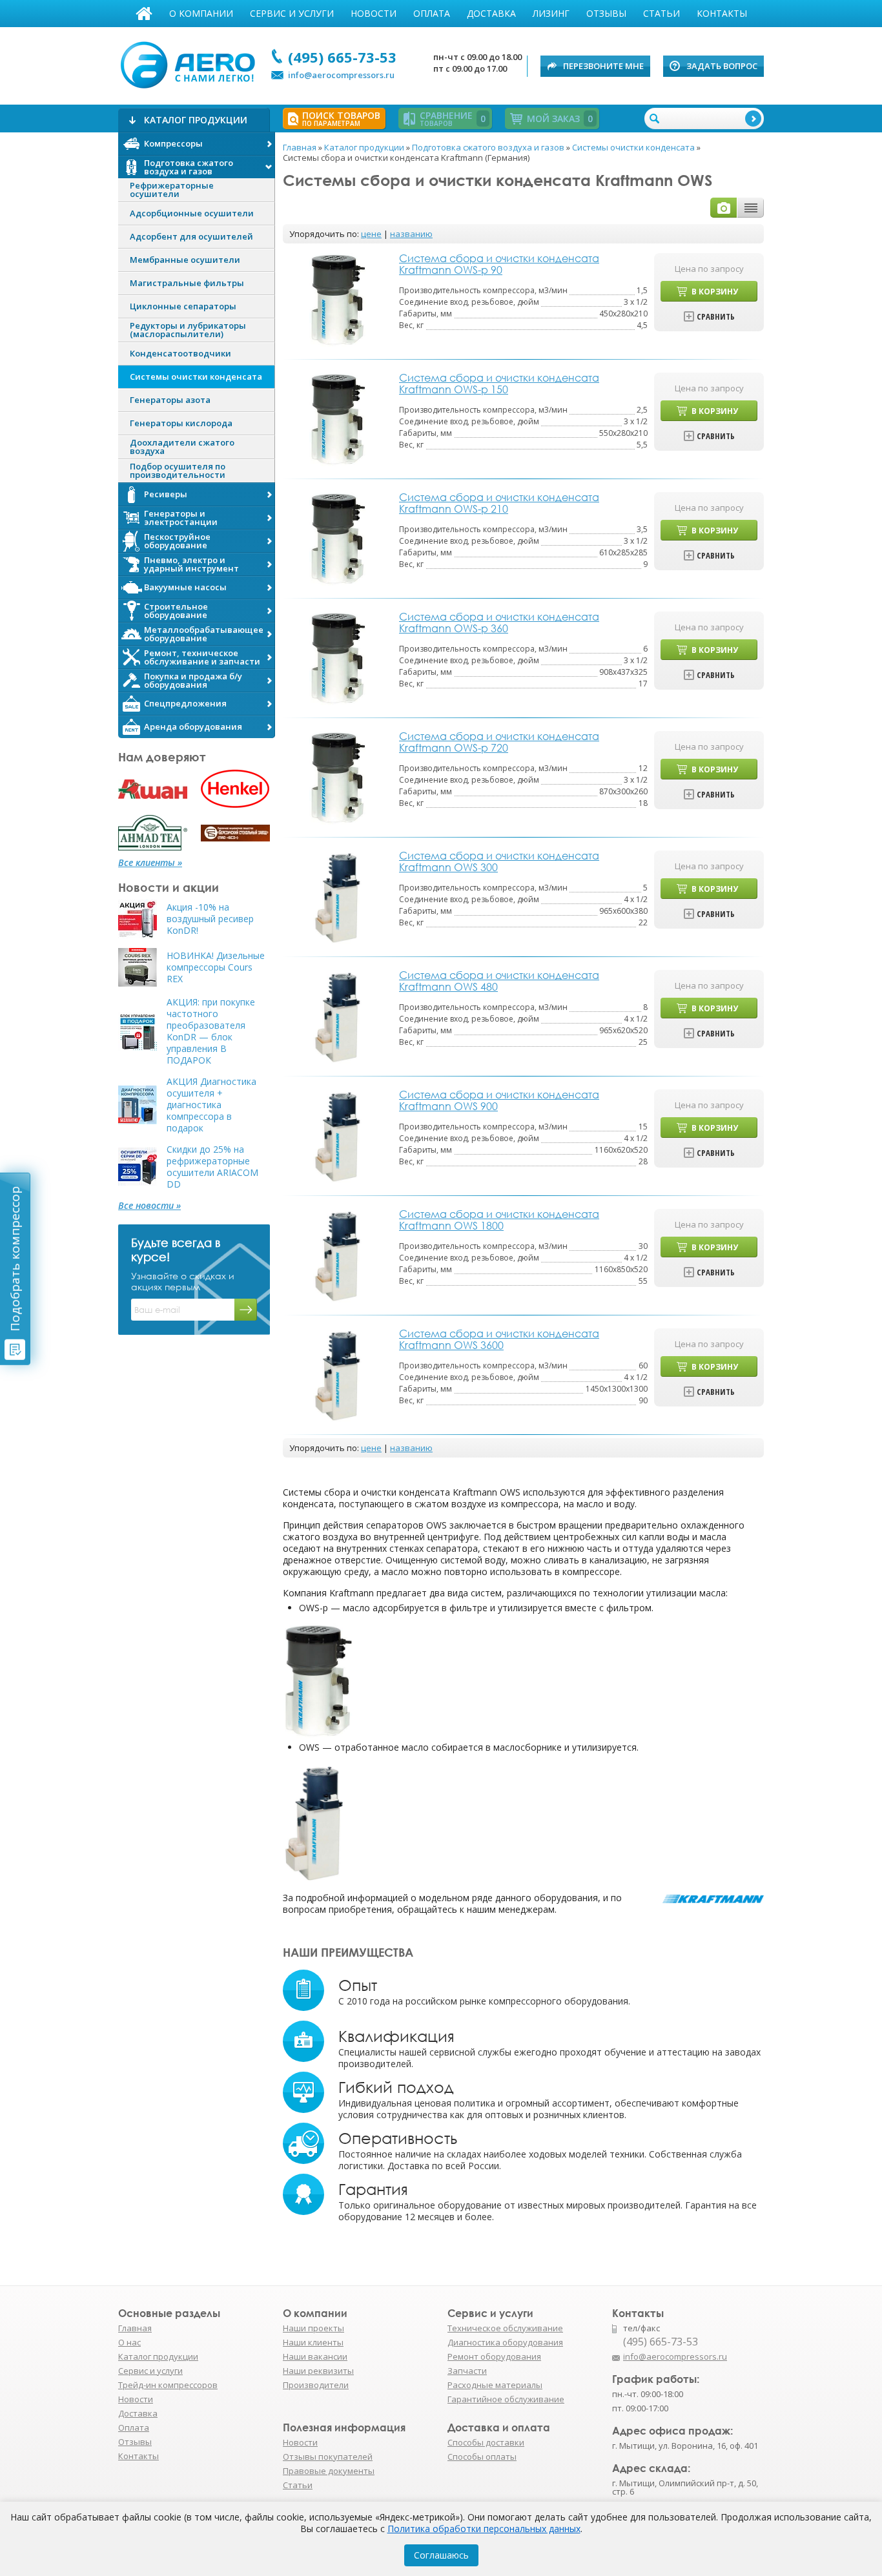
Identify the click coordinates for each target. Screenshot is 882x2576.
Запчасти (467, 2371)
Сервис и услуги (292, 13)
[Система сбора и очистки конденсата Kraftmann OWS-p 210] (338, 538)
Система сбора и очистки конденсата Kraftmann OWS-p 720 (499, 742)
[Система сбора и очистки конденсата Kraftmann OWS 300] (338, 896)
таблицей (751, 208)
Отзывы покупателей (328, 2457)
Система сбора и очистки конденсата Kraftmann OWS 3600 (499, 1339)
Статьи (661, 13)
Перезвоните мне (603, 66)
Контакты (722, 13)
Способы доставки (486, 2442)
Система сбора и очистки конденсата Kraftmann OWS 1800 (499, 1220)
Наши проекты (313, 2328)
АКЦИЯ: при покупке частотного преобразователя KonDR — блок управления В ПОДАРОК (211, 1031)
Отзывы (606, 13)
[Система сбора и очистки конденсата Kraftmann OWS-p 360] (338, 657)
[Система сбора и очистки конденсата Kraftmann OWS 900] (338, 1135)
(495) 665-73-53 (342, 57)
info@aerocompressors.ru (341, 75)
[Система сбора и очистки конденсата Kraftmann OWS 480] (338, 1015)
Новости (374, 13)
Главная (144, 14)
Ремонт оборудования (494, 2356)
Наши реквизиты (318, 2371)
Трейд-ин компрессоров (168, 2385)
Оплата (432, 13)
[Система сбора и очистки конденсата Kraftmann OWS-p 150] (338, 418)
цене (371, 234)
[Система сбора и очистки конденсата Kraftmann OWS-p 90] (338, 299)
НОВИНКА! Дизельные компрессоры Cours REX (216, 967)
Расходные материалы (495, 2385)
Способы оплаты (482, 2457)
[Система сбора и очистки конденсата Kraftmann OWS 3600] (338, 1374)
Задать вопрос (722, 66)
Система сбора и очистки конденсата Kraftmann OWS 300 (499, 861)
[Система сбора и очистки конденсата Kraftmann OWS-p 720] (338, 777)
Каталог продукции (158, 2356)
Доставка (491, 13)
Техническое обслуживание (505, 2328)
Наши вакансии (315, 2356)
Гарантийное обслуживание (506, 2399)
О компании (201, 13)
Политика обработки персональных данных (484, 2529)
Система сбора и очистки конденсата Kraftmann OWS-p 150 (499, 384)
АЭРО (191, 63)
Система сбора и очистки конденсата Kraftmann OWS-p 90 (499, 264)
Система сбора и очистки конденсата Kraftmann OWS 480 (499, 981)
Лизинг (551, 13)
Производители (316, 2385)
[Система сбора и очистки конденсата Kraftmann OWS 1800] (338, 1254)
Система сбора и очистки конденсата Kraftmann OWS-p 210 (499, 503)
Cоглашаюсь (441, 2555)
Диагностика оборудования (505, 2342)
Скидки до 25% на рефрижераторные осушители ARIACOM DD (212, 1167)
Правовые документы (329, 2471)
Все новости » (149, 1206)
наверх (792, 2363)
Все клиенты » (150, 863)
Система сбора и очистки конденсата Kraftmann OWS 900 (499, 1100)
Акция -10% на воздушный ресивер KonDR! (210, 919)
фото (724, 208)
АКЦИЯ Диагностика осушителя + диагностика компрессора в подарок (211, 1105)
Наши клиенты (313, 2342)
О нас (129, 2342)
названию (411, 234)
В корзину (715, 292)
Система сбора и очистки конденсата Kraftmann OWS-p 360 (499, 623)
